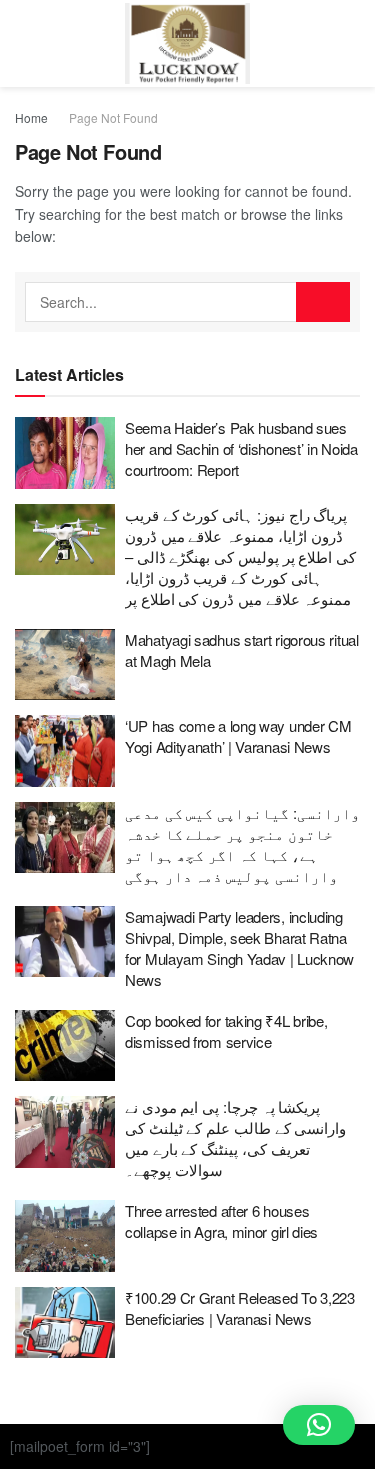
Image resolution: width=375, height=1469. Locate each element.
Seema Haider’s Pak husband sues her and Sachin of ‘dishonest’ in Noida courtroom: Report (241, 448)
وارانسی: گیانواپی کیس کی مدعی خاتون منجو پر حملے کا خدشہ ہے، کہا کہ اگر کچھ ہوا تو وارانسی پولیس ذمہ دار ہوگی (242, 844)
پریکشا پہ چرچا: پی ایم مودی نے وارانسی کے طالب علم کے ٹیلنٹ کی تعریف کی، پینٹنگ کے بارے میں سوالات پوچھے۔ (235, 1138)
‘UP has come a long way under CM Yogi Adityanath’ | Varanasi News (238, 736)
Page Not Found (113, 117)
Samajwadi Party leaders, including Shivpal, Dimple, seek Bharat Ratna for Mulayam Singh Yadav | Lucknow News (239, 948)
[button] (319, 1425)
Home (31, 117)
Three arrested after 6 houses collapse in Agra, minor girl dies (221, 1221)
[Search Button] (323, 302)
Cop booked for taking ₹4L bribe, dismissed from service (226, 1031)
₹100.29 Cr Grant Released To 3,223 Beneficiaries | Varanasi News (240, 1308)
